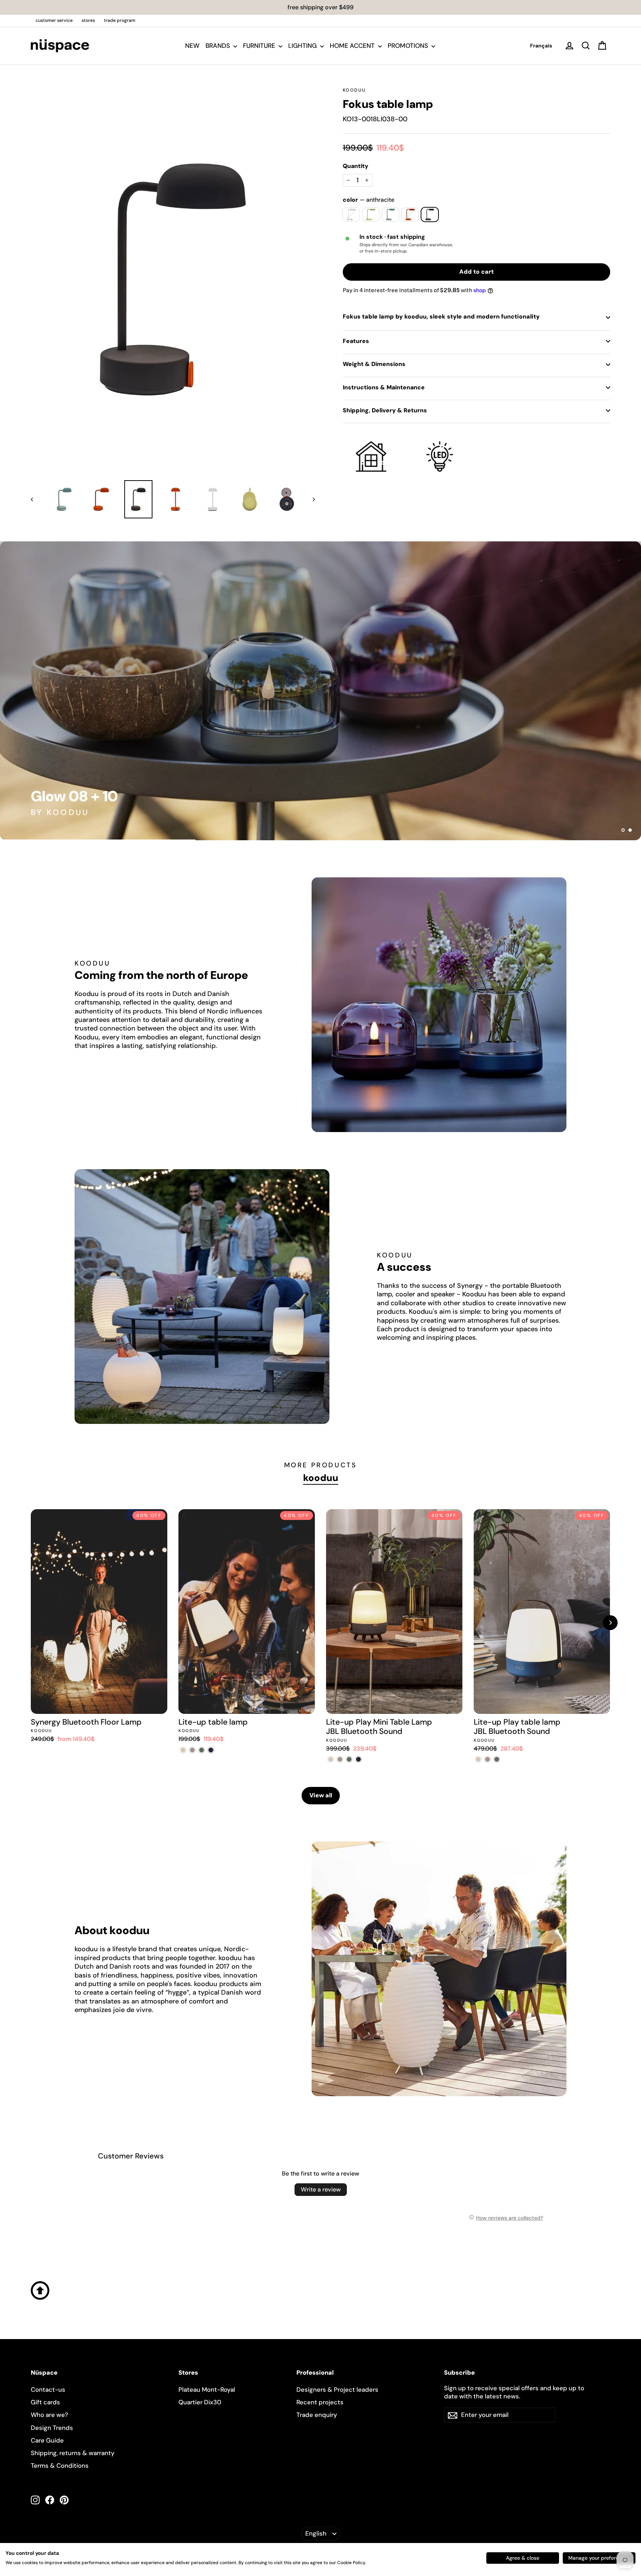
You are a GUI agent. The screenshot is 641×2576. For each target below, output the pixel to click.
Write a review (321, 2189)
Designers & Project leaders (337, 2389)
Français (541, 46)
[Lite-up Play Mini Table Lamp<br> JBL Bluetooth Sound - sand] (331, 1759)
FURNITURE (260, 46)
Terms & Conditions (60, 2465)
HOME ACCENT (353, 46)
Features (356, 341)
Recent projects (320, 2402)
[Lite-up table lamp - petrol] (202, 1750)
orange (410, 215)
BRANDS (218, 46)
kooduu (354, 90)
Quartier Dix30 (200, 2402)
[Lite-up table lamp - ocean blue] (211, 1750)
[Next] (610, 1623)
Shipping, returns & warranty (73, 2453)
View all (321, 1795)
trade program (120, 20)
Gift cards (45, 2402)
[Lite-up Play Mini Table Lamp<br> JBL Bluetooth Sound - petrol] (349, 1759)
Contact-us (48, 2389)
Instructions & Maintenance (384, 387)
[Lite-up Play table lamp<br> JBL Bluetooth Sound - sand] (478, 1759)
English (316, 2533)
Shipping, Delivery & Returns (385, 410)
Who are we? (50, 2415)
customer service (54, 20)
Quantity (356, 166)
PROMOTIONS (409, 46)
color (369, 200)
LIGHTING (303, 46)
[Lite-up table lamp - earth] (192, 1750)
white (351, 215)
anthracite (430, 215)
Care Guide (47, 2440)
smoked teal (390, 215)
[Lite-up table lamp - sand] (183, 1750)
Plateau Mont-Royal (207, 2389)
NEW (192, 46)
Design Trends (52, 2428)
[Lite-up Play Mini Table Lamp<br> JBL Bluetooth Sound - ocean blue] (359, 1759)
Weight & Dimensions (374, 364)
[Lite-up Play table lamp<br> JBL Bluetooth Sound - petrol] (497, 1759)
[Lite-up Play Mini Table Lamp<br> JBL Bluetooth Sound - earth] (340, 1759)
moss (371, 215)
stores (88, 20)
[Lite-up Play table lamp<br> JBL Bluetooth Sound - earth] (488, 1759)
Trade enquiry (317, 2415)
